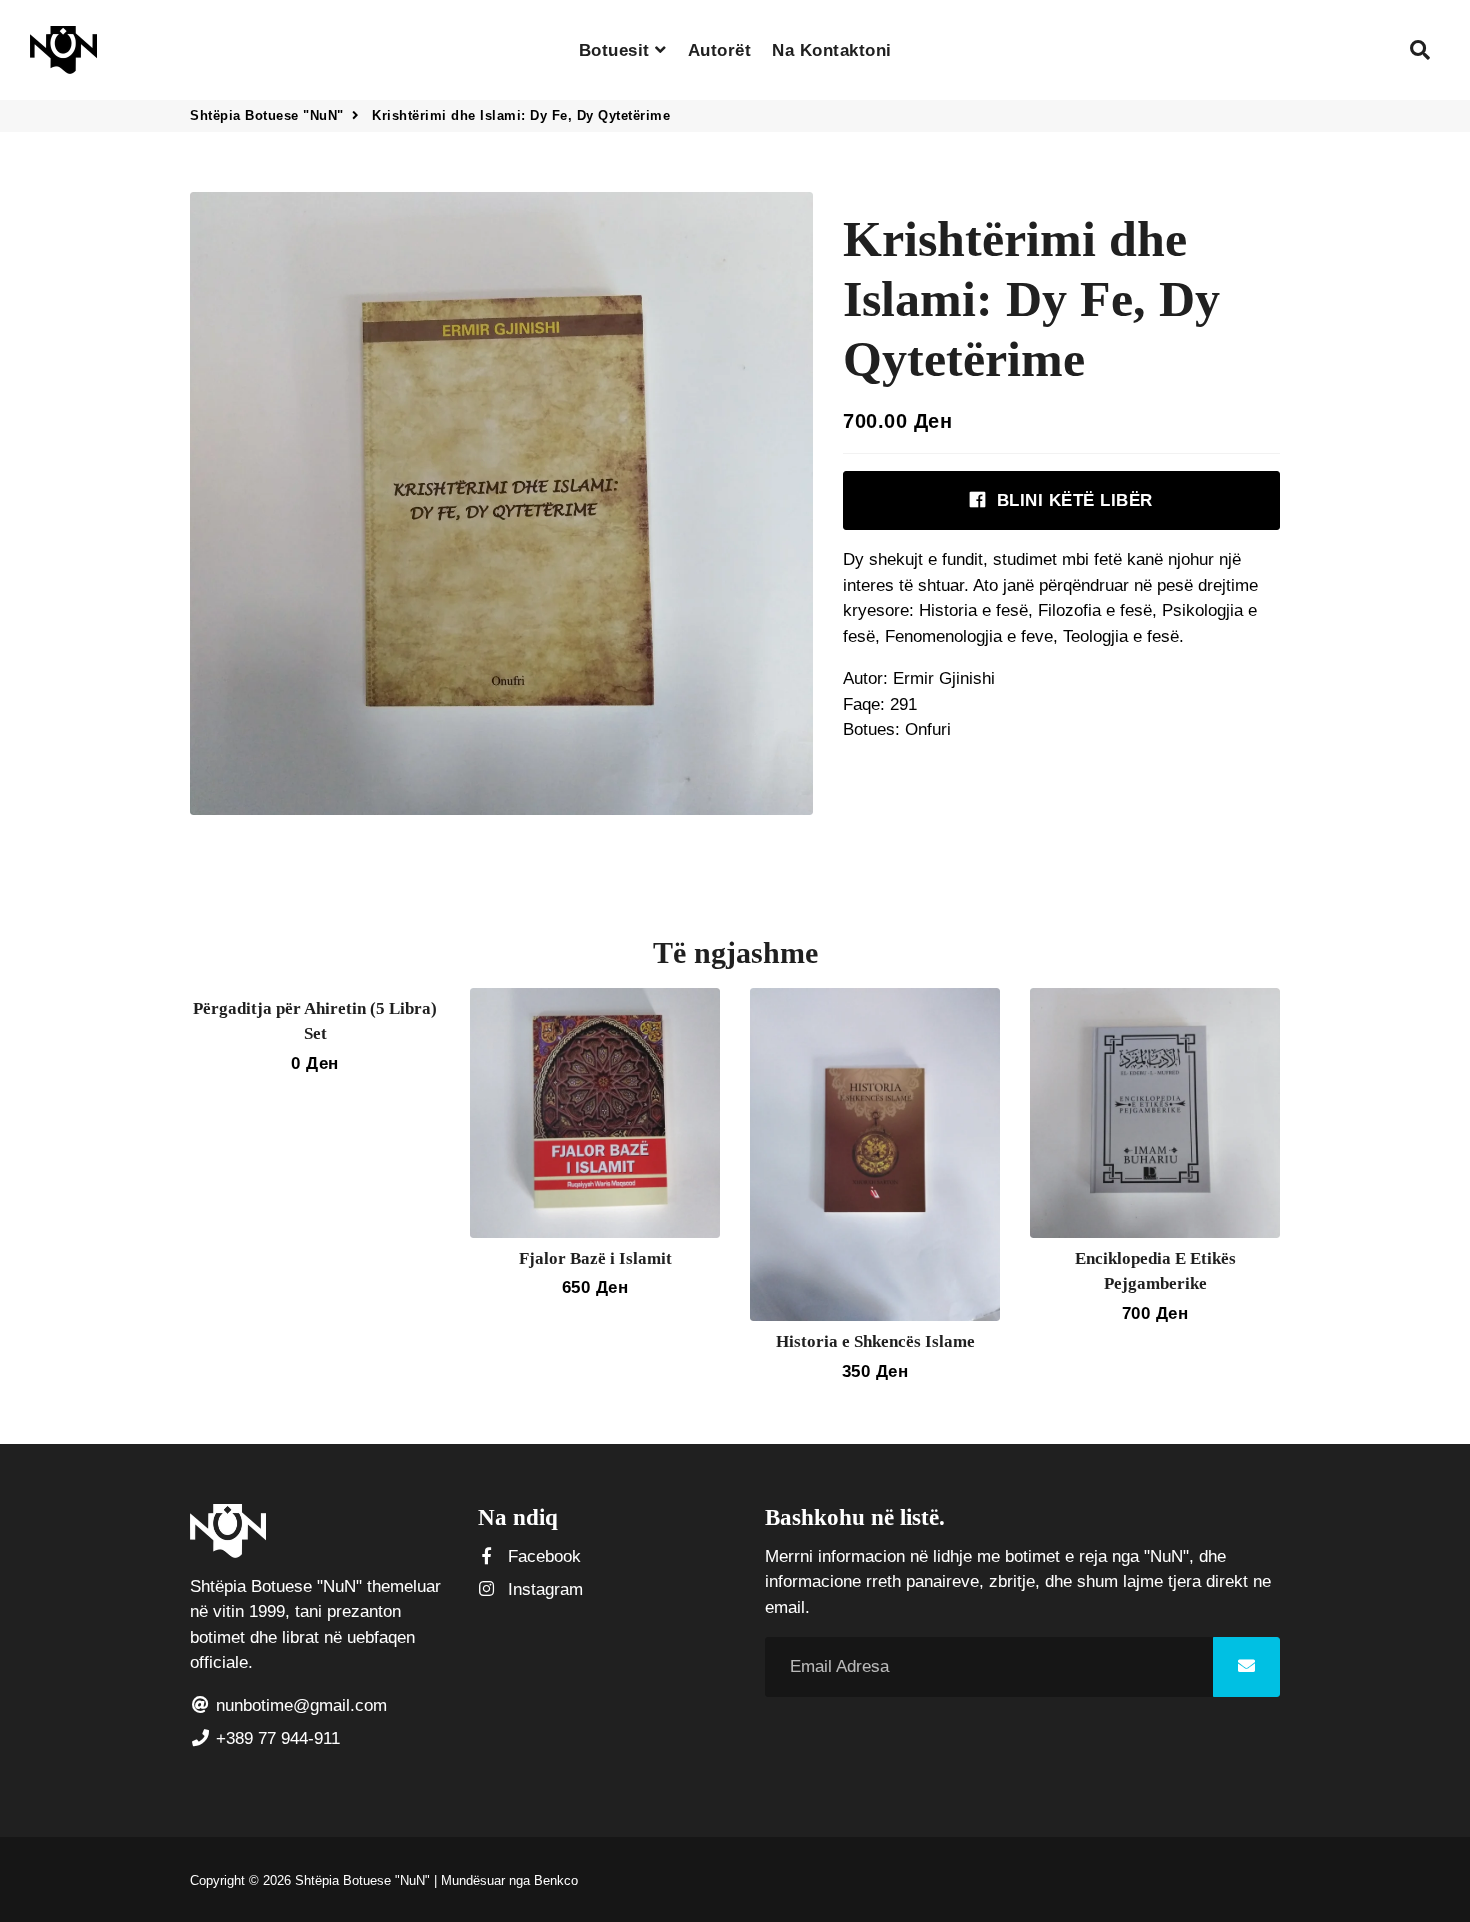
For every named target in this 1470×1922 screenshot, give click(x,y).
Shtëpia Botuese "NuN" (267, 115)
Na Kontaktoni (832, 50)
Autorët (720, 50)
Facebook (542, 1556)
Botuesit (617, 50)
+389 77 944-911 (275, 1738)
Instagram (543, 1589)
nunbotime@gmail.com (299, 1705)
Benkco (556, 1880)
